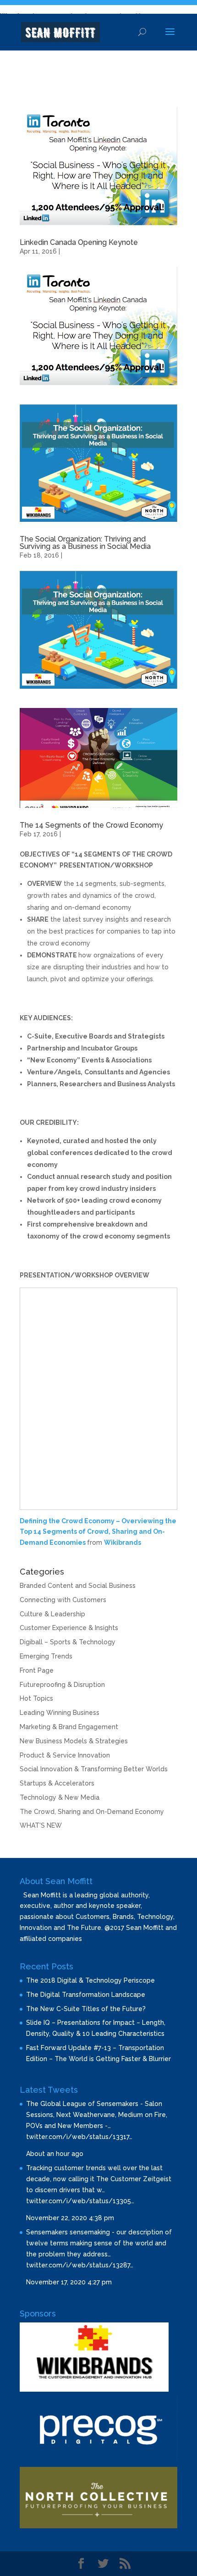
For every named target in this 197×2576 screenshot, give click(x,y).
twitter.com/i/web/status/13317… (79, 2137)
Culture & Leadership (52, 1614)
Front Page (37, 1670)
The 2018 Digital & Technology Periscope (90, 1980)
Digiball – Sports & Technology (68, 1642)
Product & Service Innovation (65, 1755)
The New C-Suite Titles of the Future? (86, 2009)
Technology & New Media (60, 1797)
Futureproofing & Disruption (62, 1685)
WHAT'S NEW (41, 1825)
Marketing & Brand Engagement (69, 1727)
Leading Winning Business (60, 1713)
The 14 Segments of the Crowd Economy (91, 825)
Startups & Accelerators (57, 1783)
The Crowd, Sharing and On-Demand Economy (92, 1812)
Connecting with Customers (63, 1600)
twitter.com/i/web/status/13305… (80, 2201)
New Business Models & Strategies (74, 1741)
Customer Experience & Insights (69, 1628)
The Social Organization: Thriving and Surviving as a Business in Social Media (85, 543)
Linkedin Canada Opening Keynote (79, 242)
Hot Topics (36, 1698)
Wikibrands (123, 1542)
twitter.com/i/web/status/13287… (80, 2265)
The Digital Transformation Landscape (86, 1995)
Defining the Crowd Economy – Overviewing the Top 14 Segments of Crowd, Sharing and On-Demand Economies (98, 1532)
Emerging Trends (46, 1656)
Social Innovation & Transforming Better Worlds (94, 1769)
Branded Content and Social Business (78, 1586)
